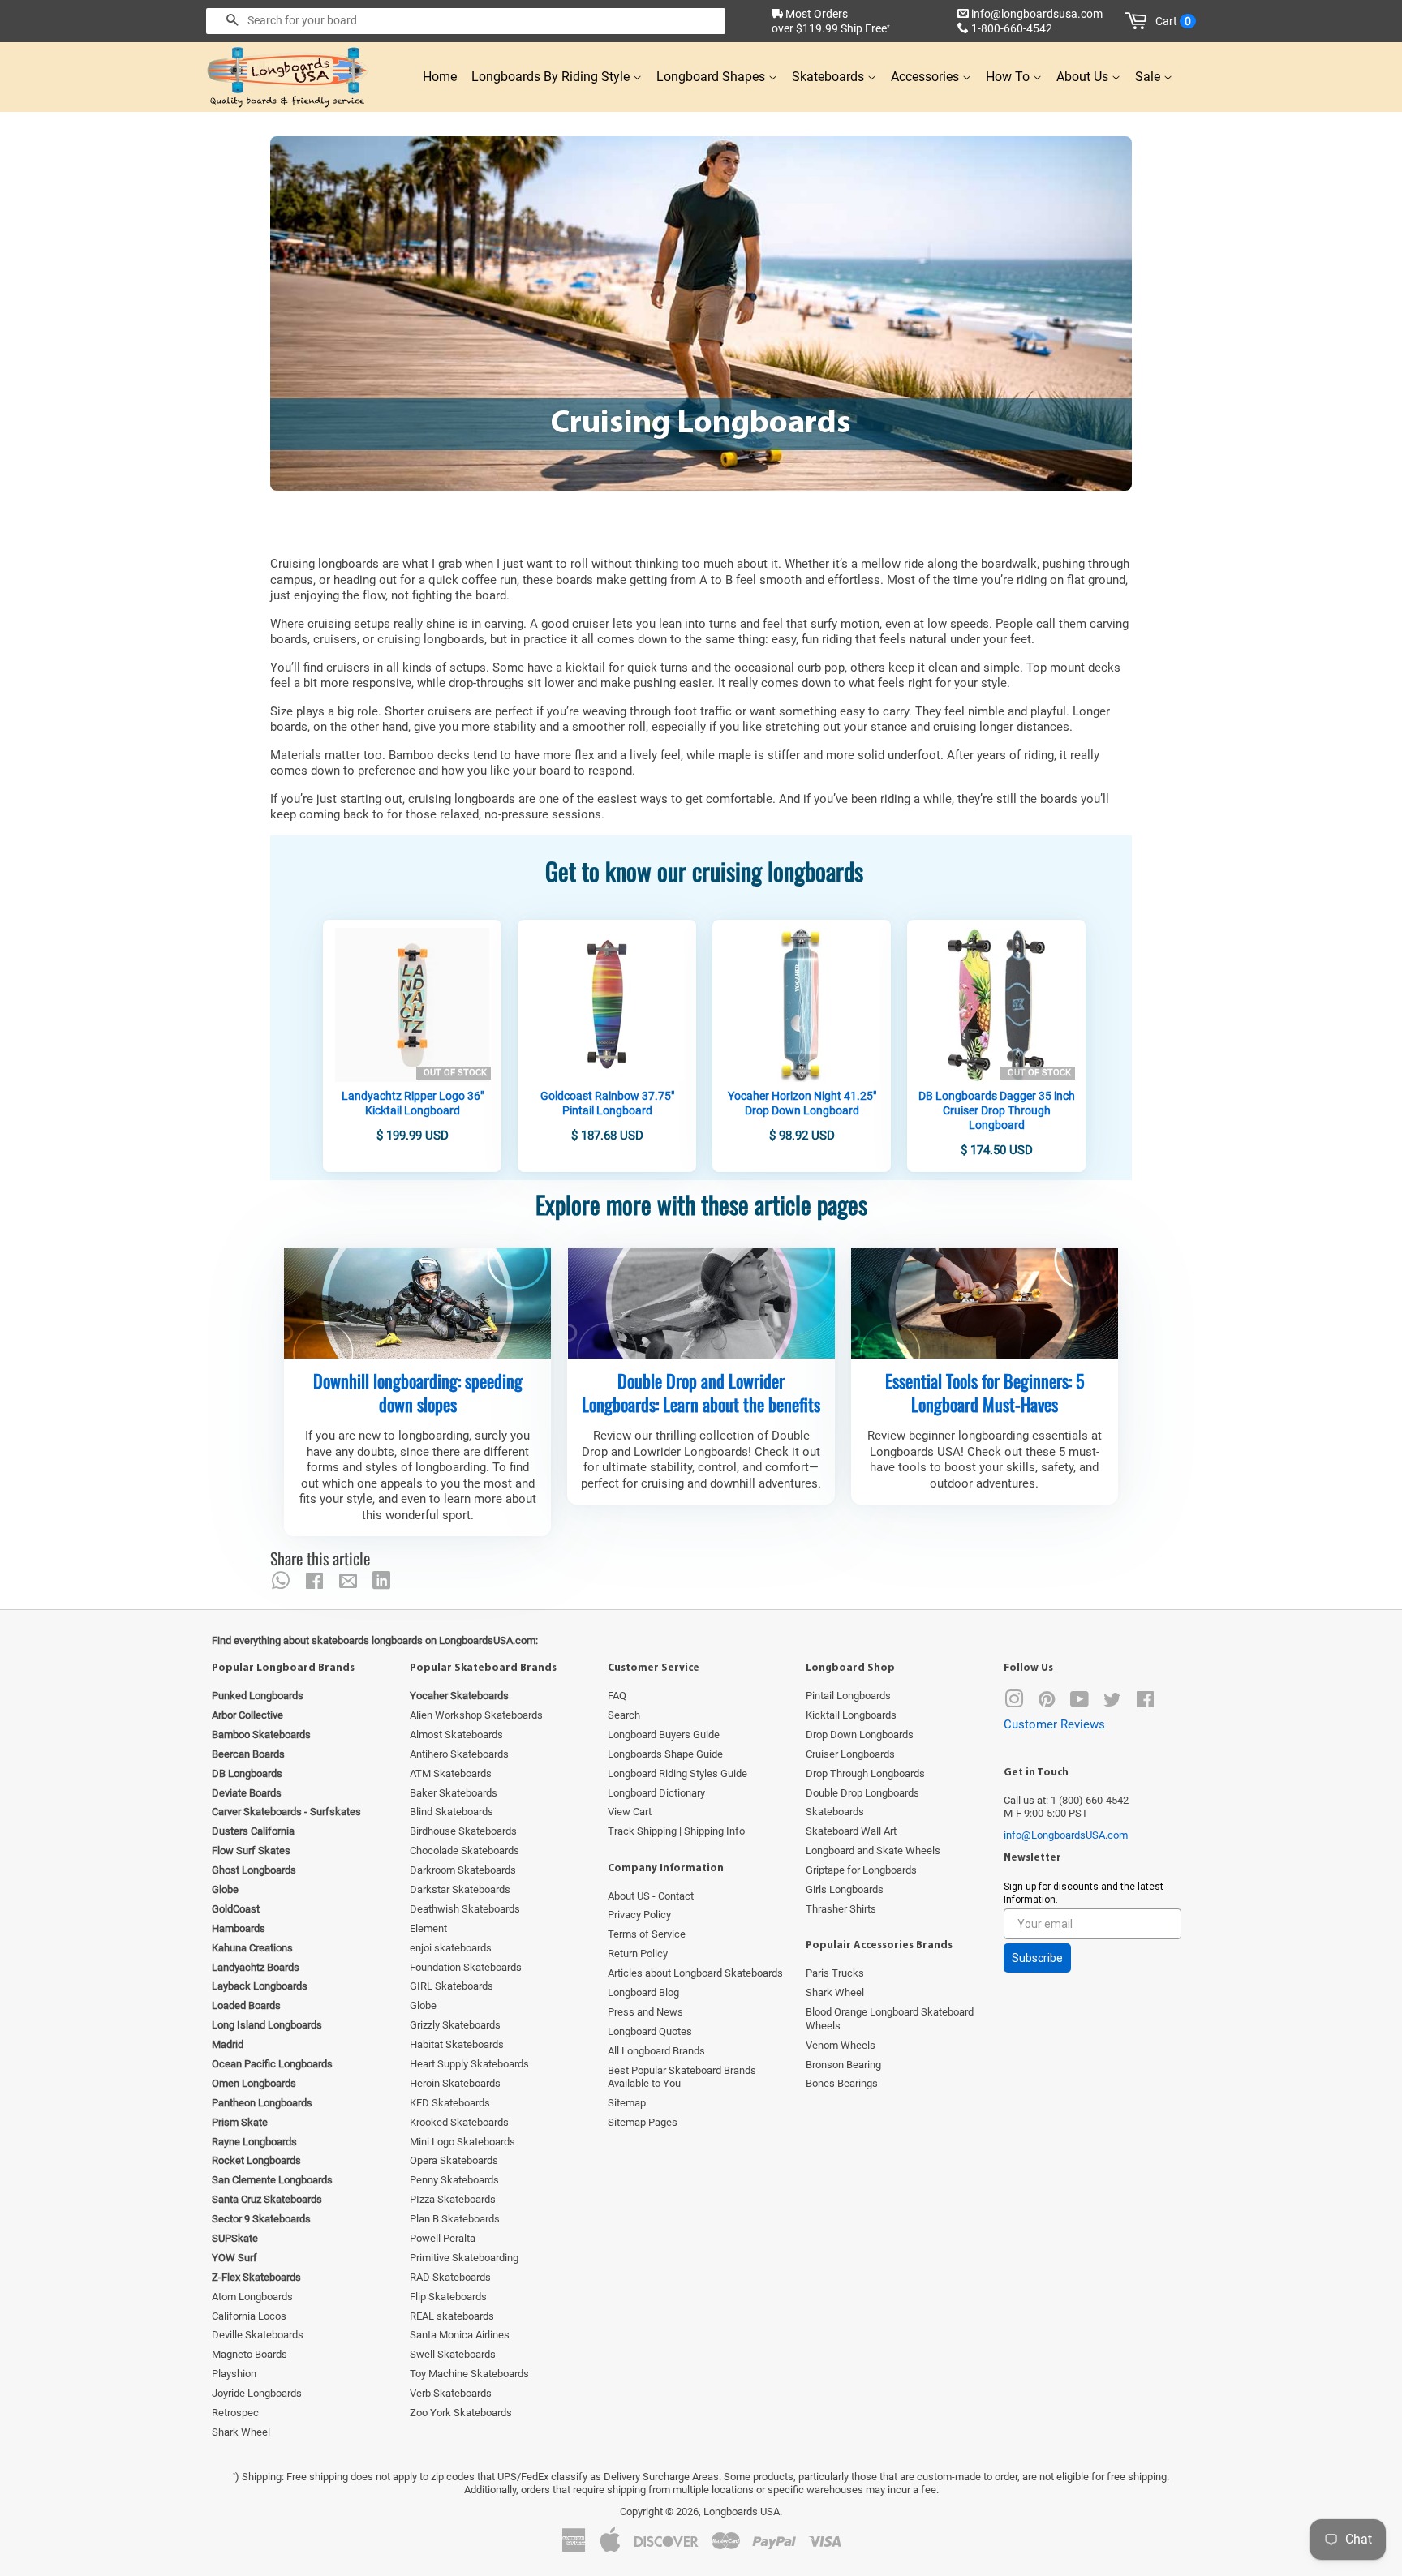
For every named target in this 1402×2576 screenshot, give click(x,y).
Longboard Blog (643, 1992)
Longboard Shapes (712, 77)
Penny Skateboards (454, 2180)
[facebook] (314, 1581)
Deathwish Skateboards (465, 1909)
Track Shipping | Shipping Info (676, 1831)
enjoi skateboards (451, 1948)
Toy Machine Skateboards (469, 2374)
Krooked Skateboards (459, 2122)
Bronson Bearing (843, 2065)
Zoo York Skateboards (461, 2413)
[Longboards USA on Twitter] (1112, 1703)
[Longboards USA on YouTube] (1079, 1703)
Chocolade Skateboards (464, 1850)
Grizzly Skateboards (455, 2025)
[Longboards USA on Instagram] (1014, 1703)
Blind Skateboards (452, 1812)
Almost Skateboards (456, 1735)
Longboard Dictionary (656, 1793)
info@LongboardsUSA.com (1066, 1835)
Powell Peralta (443, 2238)
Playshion (234, 2374)
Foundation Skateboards (466, 1967)
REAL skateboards (452, 2316)
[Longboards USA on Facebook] (1145, 1703)
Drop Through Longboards (865, 1773)
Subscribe (1037, 1958)
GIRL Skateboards (452, 1986)
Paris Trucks (835, 1973)
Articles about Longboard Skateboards (695, 1973)
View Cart (630, 1812)
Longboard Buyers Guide (664, 1735)
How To (1009, 77)
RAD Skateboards (450, 2277)
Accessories (927, 77)
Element (428, 1928)
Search (624, 1715)
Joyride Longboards (257, 2393)
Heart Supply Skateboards (469, 2064)
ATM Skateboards (451, 1773)
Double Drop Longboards (862, 1793)
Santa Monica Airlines (460, 2335)
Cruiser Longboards (850, 1754)
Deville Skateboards (258, 2335)
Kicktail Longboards (851, 1715)
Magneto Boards (249, 2354)
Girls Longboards (845, 1889)
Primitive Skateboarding (464, 2258)
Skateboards (830, 77)
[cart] (1139, 21)
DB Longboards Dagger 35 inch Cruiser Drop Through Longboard (997, 1110)
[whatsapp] (281, 1581)
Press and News (645, 2012)
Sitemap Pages (643, 2122)
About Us (1084, 77)
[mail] (348, 1581)
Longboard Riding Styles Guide (677, 1773)
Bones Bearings (842, 2083)
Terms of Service (647, 1934)
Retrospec (235, 2413)
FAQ (617, 1696)
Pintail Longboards (848, 1696)
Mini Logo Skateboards (462, 2142)
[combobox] (466, 21)
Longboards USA (742, 2512)
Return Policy (638, 1953)
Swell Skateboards (453, 2354)
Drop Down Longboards (860, 1735)
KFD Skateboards (450, 2103)
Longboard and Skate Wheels (873, 1850)
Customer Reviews (1054, 1724)
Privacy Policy (639, 1915)
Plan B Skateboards (455, 2219)
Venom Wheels (841, 2045)
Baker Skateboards (454, 1793)
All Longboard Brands (656, 2051)
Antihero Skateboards (459, 1754)
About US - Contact (651, 1896)
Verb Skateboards (451, 2393)
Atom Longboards (252, 2297)
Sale (1149, 77)
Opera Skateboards (454, 2160)
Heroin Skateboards (455, 2083)
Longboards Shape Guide (665, 1754)
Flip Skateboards (448, 2297)
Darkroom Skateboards (463, 1870)
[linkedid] (381, 1581)
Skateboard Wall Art (851, 1831)
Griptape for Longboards (861, 1870)
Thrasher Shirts (841, 1909)
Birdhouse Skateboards (463, 1831)
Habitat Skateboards (457, 2044)
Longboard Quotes (650, 2031)
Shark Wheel (241, 2432)
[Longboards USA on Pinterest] (1047, 1703)
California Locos (249, 2316)
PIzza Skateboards (453, 2199)
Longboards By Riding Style (552, 77)
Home (440, 77)
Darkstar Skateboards (460, 1889)
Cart (1173, 21)
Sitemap (627, 2103)
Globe (423, 2005)
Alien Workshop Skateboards (476, 1715)
